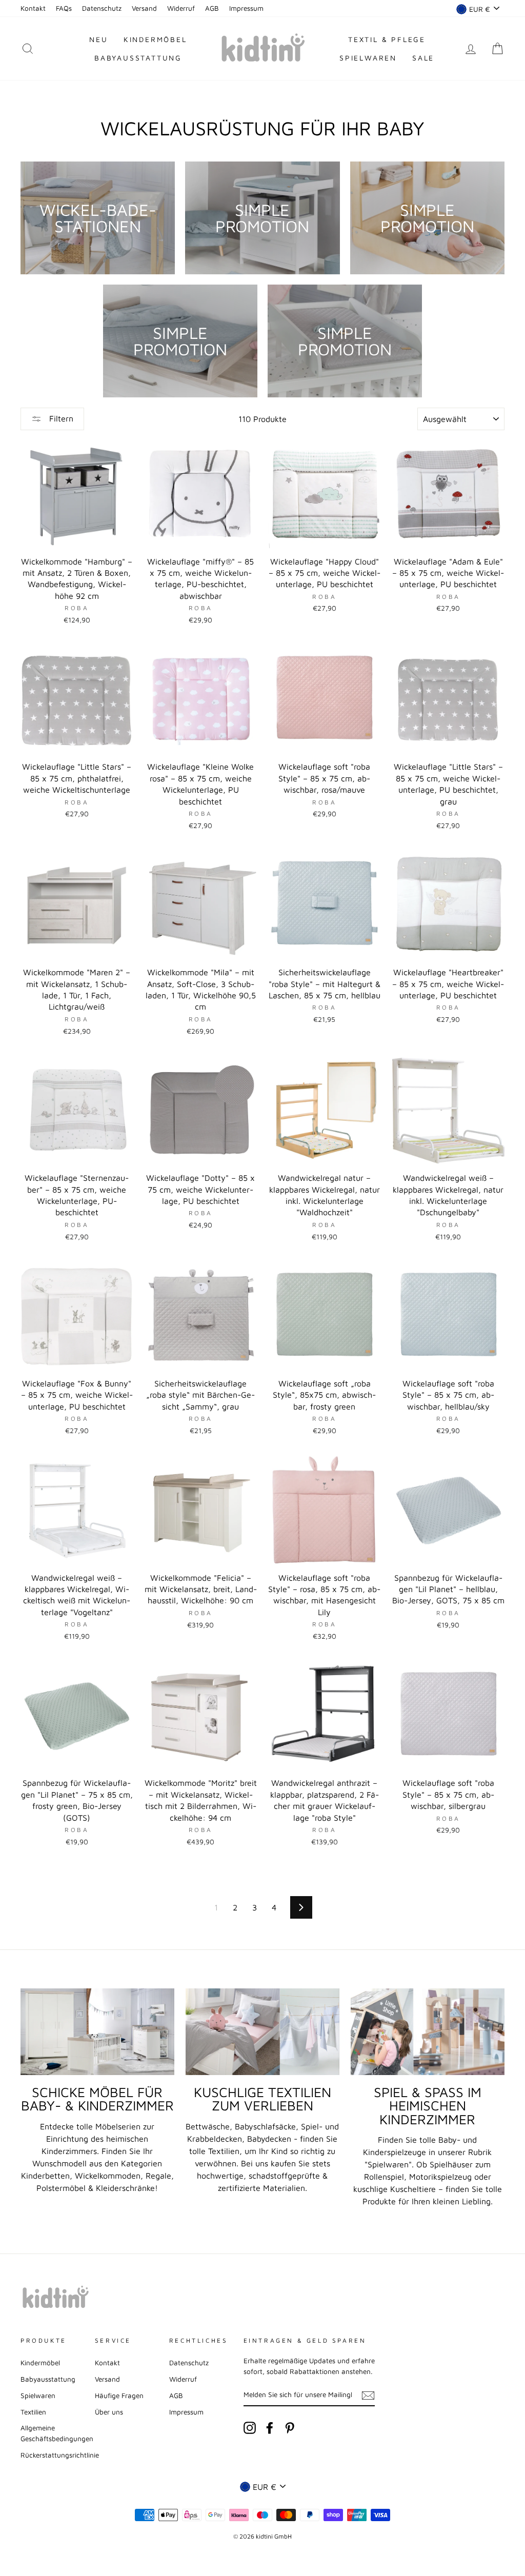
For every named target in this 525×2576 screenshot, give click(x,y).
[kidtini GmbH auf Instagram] (250, 2428)
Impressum (246, 8)
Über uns (109, 2412)
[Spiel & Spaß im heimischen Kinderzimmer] (428, 2032)
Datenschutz (102, 8)
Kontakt (33, 8)
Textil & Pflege (387, 39)
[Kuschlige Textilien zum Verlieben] (262, 2032)
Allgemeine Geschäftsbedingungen (57, 2433)
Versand (144, 8)
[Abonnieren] (368, 2395)
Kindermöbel (155, 39)
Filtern (60, 418)
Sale (423, 58)
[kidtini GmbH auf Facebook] (270, 2428)
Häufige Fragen (119, 2396)
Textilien (33, 2412)
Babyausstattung (138, 58)
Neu (98, 39)
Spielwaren (368, 58)
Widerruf (181, 8)
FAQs (64, 8)
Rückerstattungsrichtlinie (60, 2455)
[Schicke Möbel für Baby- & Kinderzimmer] (97, 2032)
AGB (212, 8)
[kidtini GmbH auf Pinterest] (290, 2428)
